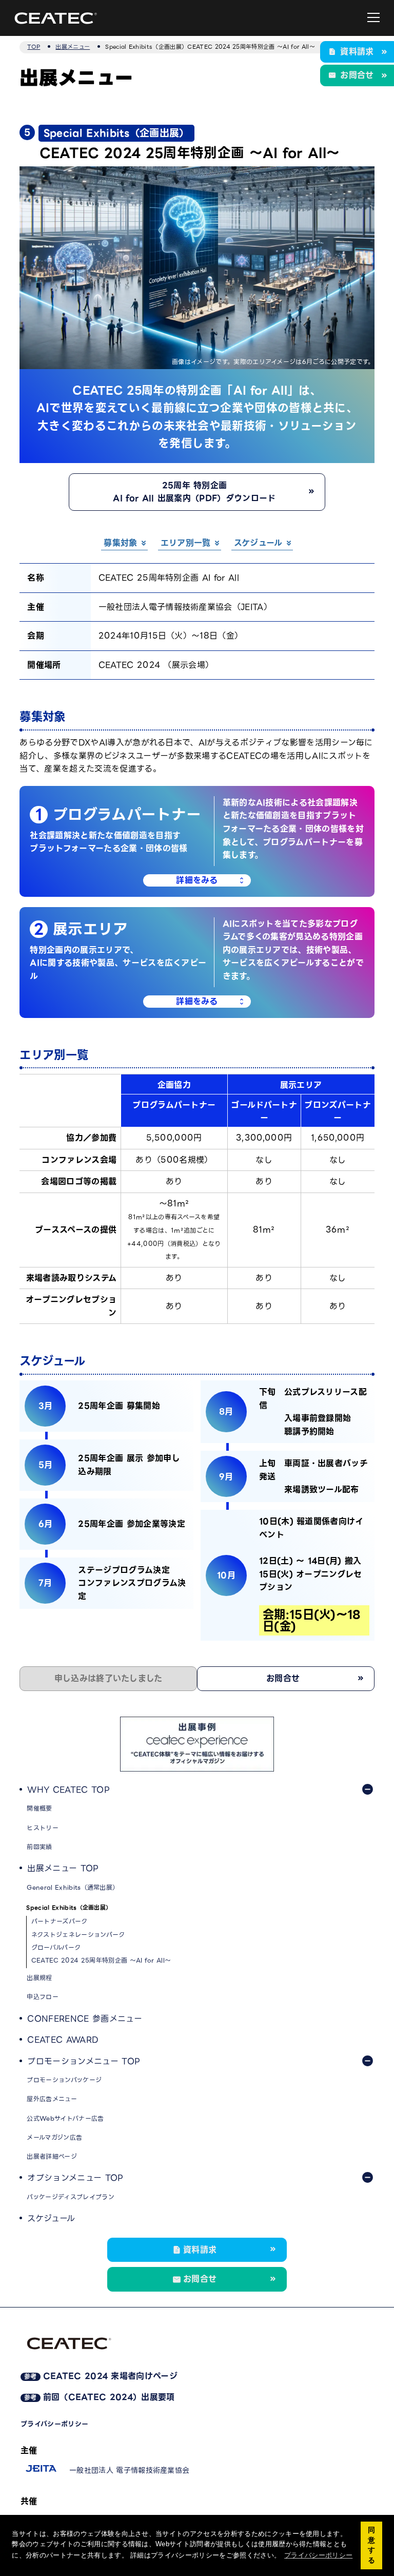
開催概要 (39, 1808)
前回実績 (39, 1847)
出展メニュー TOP (63, 1868)
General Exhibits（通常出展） (73, 1887)
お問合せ (357, 75)
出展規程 (39, 1978)
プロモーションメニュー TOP (84, 2061)
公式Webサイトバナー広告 (65, 2118)
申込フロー (43, 1997)
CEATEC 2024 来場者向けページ (101, 2376)
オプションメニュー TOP (75, 2178)
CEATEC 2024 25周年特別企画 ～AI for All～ (101, 1960)
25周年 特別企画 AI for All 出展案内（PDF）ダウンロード (194, 492)
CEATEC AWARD (63, 2040)
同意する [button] (371, 2545)
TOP (34, 47)
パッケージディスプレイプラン (70, 2197)
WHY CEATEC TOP (68, 1790)
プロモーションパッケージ (64, 2080)
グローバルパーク (56, 1947)
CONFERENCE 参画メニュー (84, 2019)
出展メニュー (73, 47)
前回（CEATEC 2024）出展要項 (100, 2397)
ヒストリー (43, 1828)
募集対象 (120, 543)
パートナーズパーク (60, 1921)
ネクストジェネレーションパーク (78, 1935)
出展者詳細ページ (52, 2156)
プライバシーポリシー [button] (318, 2555)
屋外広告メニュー (52, 2099)
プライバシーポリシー (54, 2424)
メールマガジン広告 (54, 2137)
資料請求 (357, 52)
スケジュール (51, 2218)
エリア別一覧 (186, 543)
